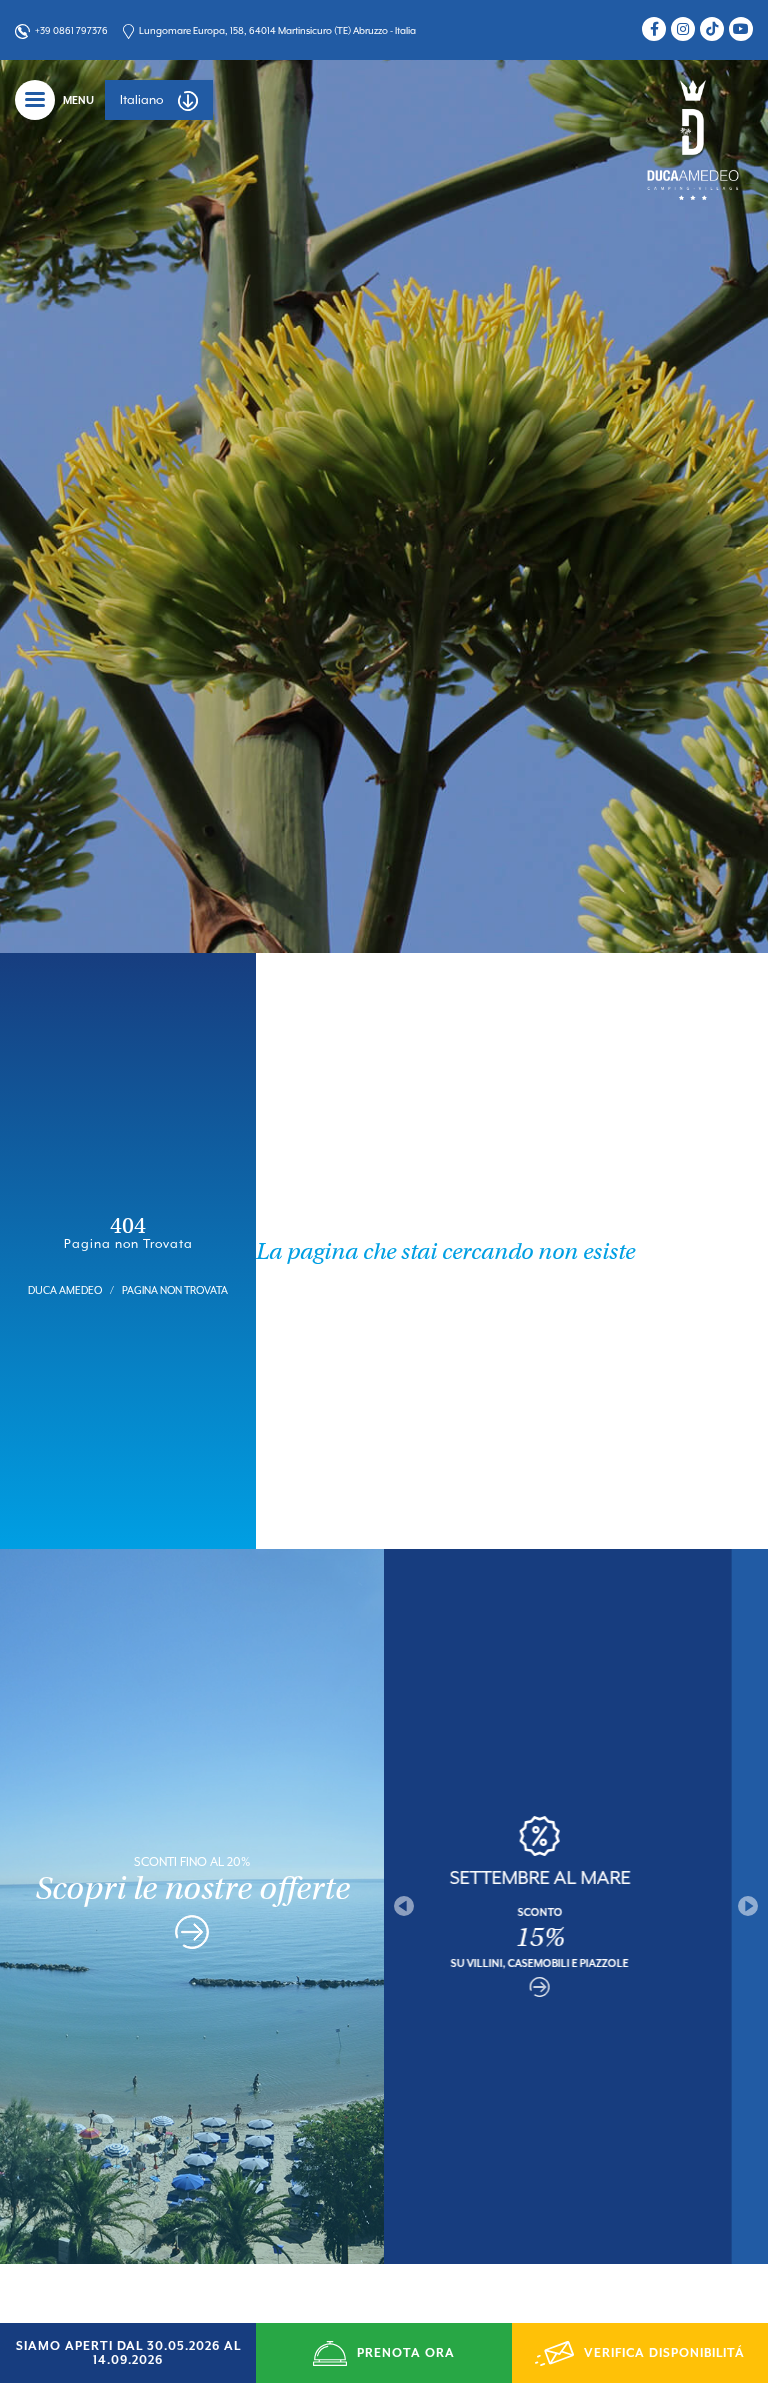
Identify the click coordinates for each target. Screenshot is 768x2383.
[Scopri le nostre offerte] (192, 1936)
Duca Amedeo (65, 1290)
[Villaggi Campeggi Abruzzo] (693, 139)
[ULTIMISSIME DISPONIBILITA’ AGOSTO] (576, 1998)
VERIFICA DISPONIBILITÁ (664, 2353)
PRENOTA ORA (406, 2353)
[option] (576, 1906)
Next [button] (748, 1906)
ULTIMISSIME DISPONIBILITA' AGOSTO (576, 1877)
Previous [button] (404, 1906)
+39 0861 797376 (71, 30)
